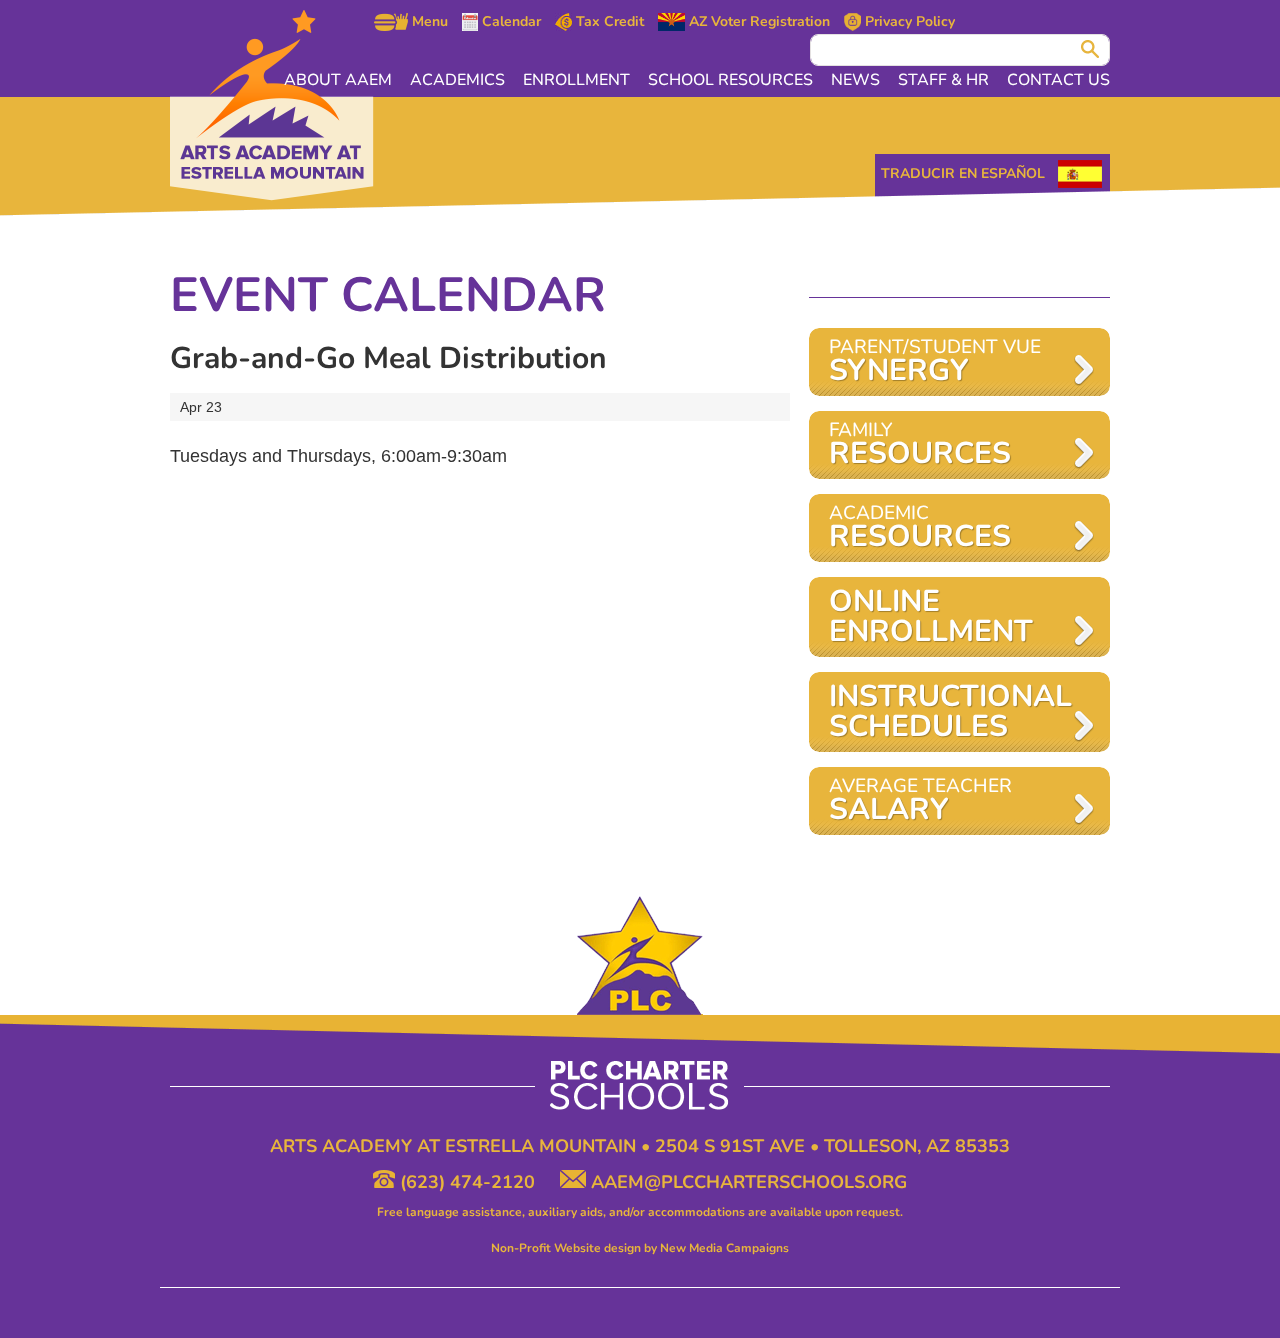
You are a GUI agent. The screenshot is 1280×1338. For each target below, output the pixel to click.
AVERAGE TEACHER (920, 801)
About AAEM (338, 80)
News (855, 80)
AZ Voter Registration (757, 22)
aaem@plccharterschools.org (746, 1182)
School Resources (730, 80)
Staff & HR (943, 80)
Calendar (509, 22)
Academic (920, 528)
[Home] (272, 105)
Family (920, 445)
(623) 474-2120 (467, 1182)
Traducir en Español (963, 173)
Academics (457, 80)
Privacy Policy (908, 22)
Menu (428, 22)
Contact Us (1058, 80)
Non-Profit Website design (566, 1248)
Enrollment (576, 80)
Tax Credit (608, 22)
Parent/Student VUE (935, 362)
